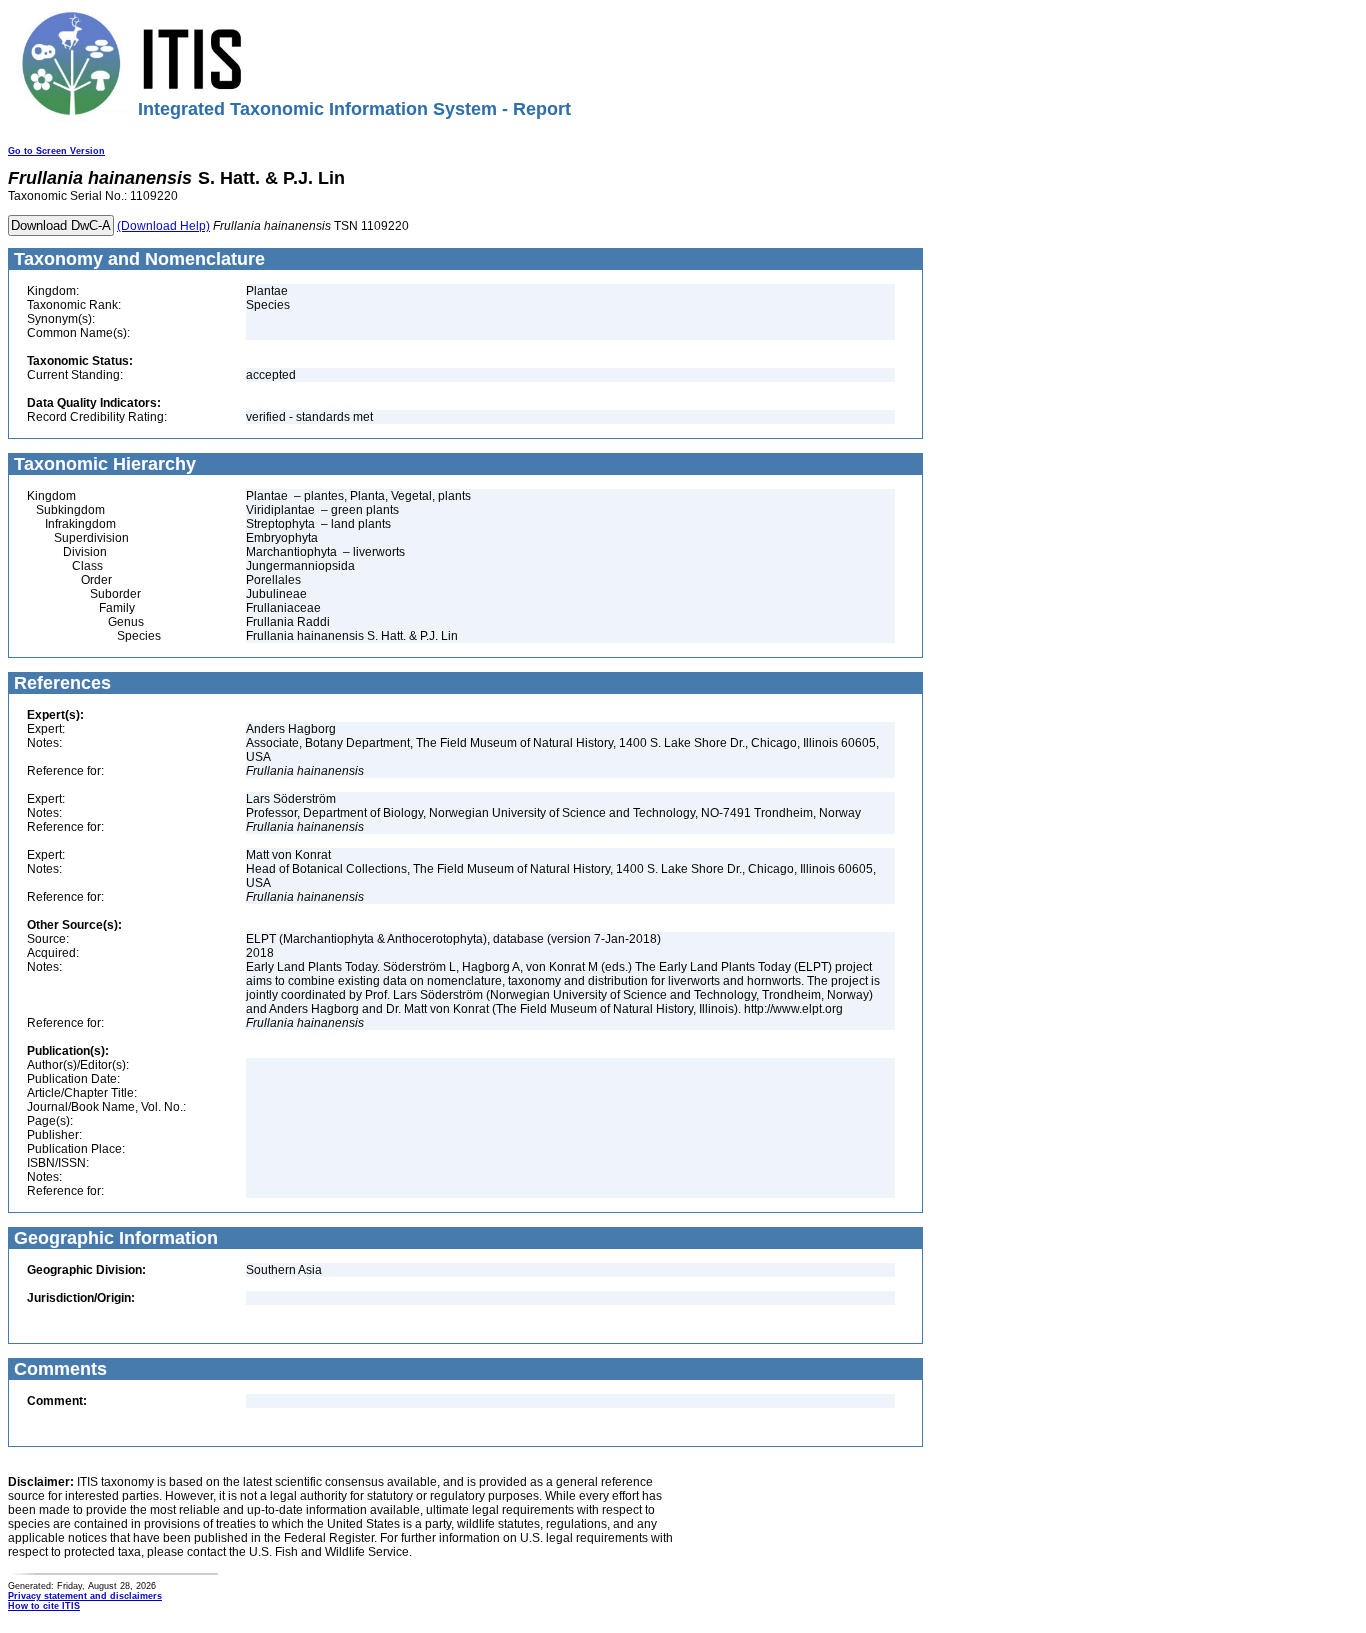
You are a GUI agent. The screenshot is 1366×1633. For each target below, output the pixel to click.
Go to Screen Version (56, 151)
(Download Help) (163, 226)
